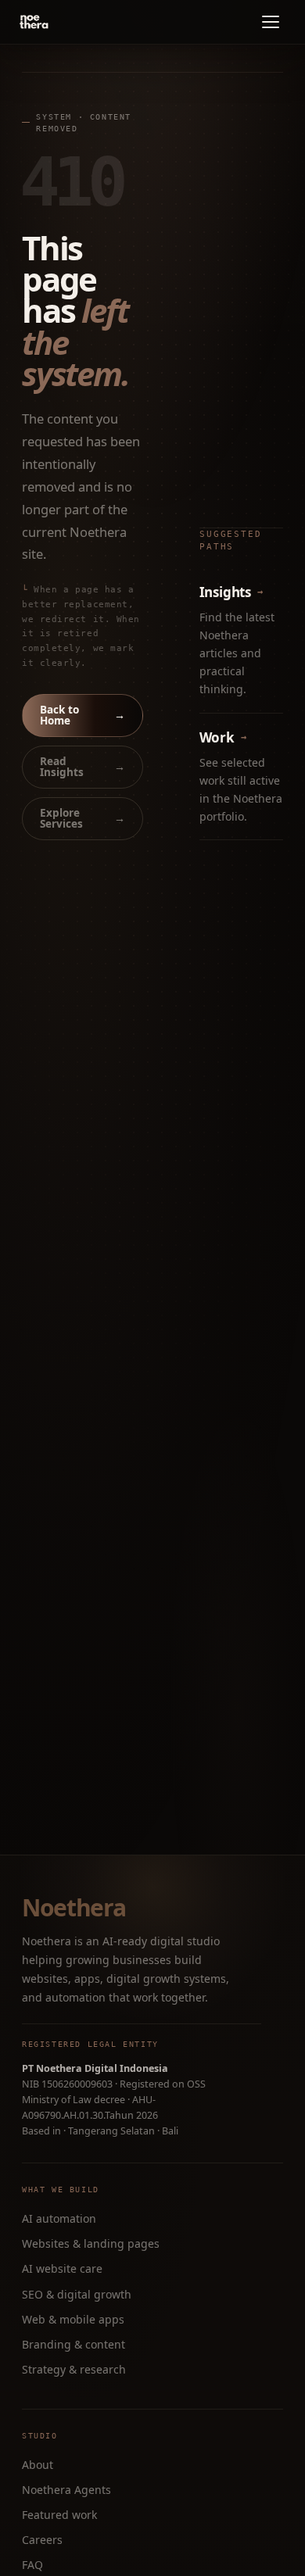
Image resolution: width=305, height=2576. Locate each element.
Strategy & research (74, 2369)
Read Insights (83, 767)
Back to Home (83, 715)
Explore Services (83, 818)
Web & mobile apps (73, 2319)
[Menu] (271, 22)
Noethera (74, 1908)
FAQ (32, 2565)
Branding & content (74, 2344)
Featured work (59, 2515)
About (38, 2465)
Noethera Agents (66, 2490)
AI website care (62, 2268)
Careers (42, 2540)
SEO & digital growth (77, 2294)
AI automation (59, 2218)
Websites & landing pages (91, 2243)
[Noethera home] (70, 22)
